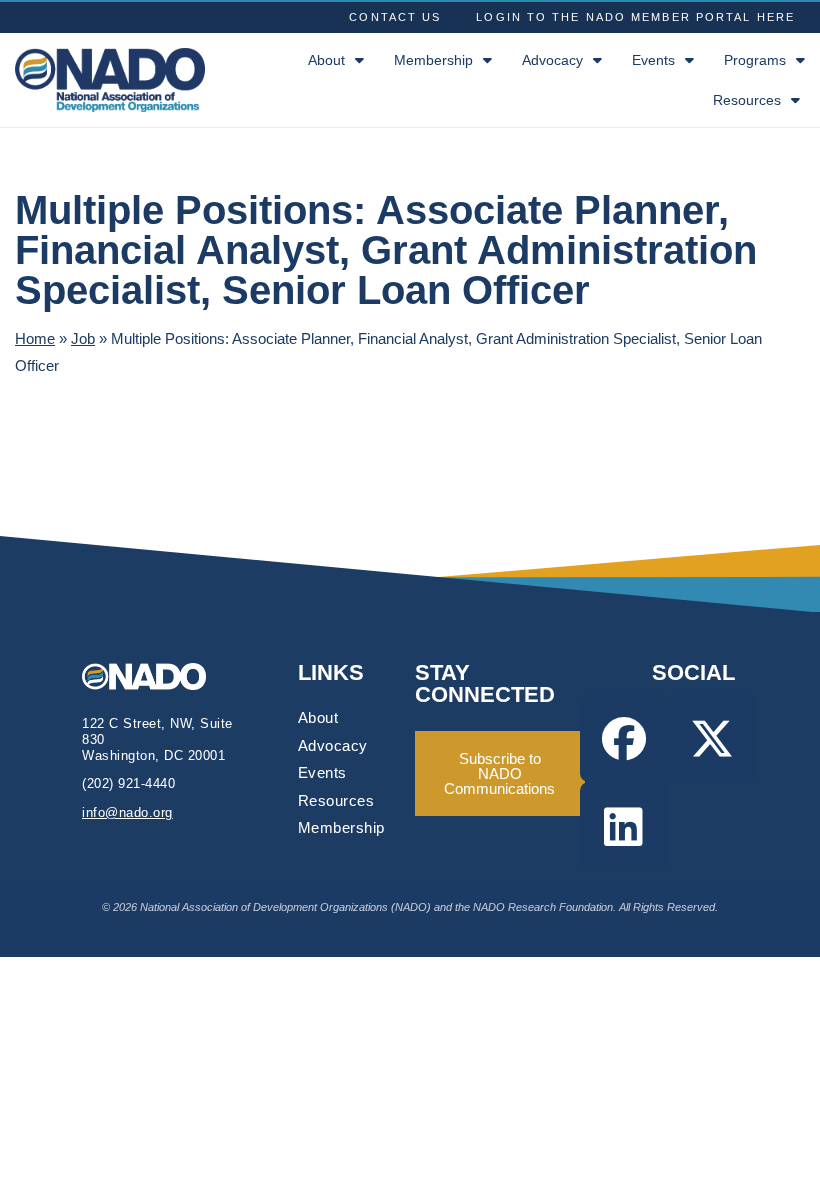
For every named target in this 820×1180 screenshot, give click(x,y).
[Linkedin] (624, 826)
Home (35, 338)
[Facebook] (624, 738)
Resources (747, 100)
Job (83, 338)
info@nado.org (127, 812)
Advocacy (552, 60)
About (326, 60)
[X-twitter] (712, 738)
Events (653, 60)
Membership (433, 60)
